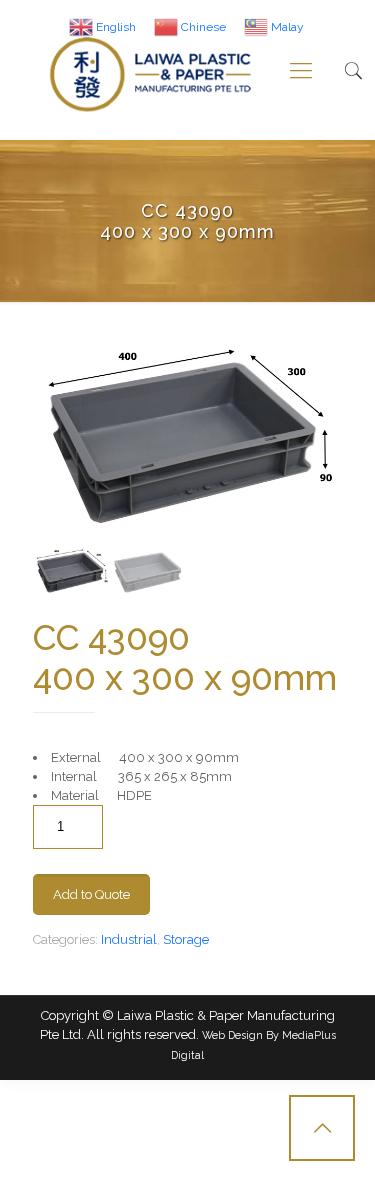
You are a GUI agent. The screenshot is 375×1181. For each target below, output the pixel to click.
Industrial (129, 939)
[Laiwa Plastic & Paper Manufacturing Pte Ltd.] (151, 70)
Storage (186, 939)
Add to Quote (91, 894)
